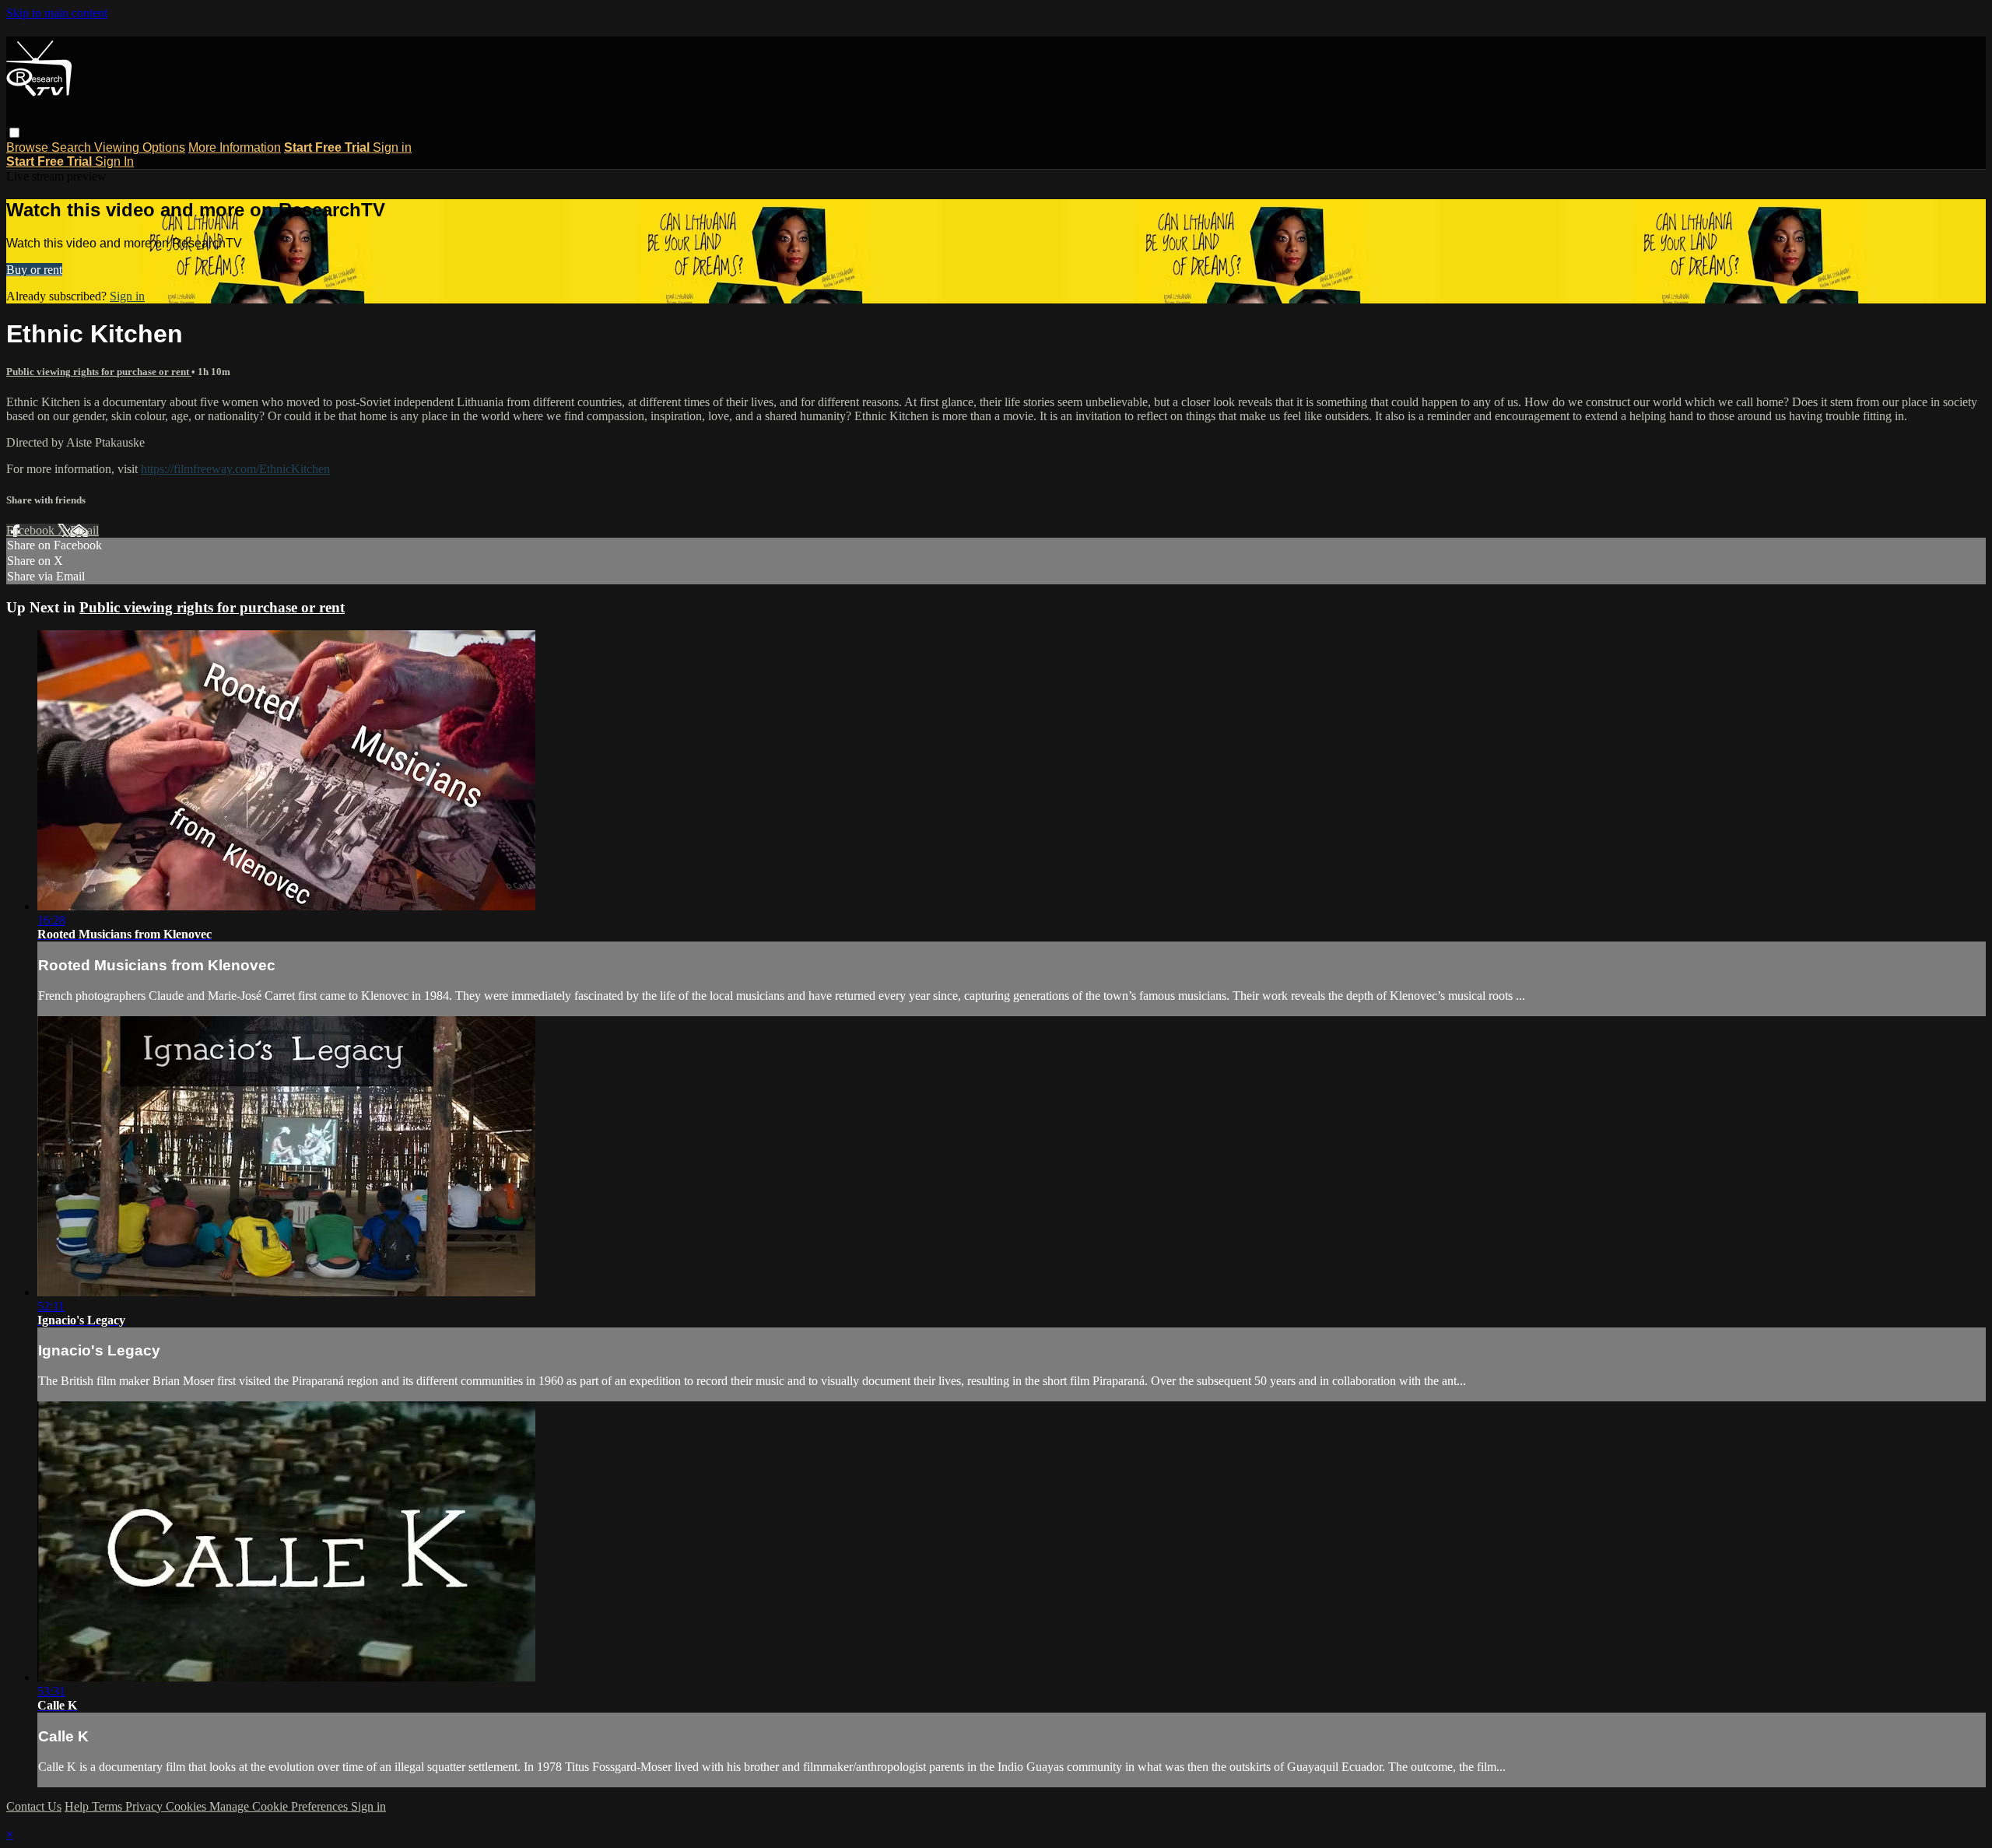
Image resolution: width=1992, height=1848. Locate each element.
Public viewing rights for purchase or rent (99, 372)
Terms (109, 1806)
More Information (235, 147)
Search (73, 147)
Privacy (146, 1806)
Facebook (32, 530)
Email (84, 530)
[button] (14, 133)
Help (78, 1806)
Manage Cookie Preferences (280, 1806)
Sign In (114, 161)
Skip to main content (57, 13)
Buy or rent (34, 270)
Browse (29, 147)
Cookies (188, 1806)
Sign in (392, 147)
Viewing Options (140, 147)
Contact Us (34, 1806)
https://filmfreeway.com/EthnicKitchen (235, 469)
